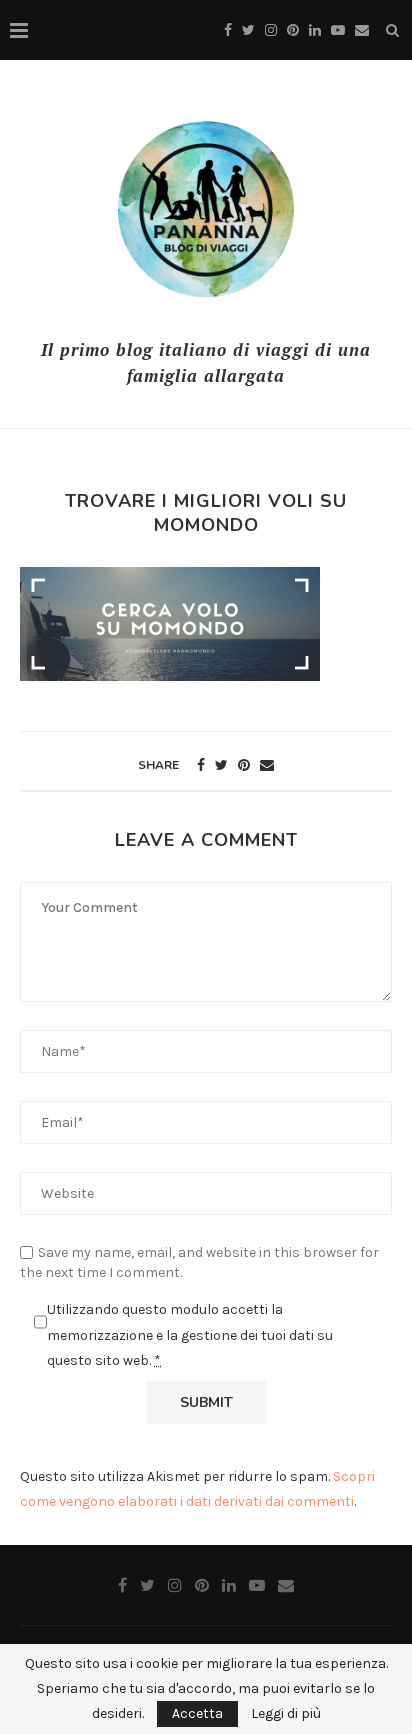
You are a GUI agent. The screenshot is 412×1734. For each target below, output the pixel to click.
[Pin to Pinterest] (244, 765)
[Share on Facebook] (201, 765)
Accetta (197, 1713)
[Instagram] (271, 30)
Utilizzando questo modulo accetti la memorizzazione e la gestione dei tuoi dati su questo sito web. (190, 1334)
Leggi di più (286, 1714)
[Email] (362, 30)
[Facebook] (228, 30)
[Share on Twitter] (221, 765)
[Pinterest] (293, 30)
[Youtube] (338, 30)
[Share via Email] (267, 765)
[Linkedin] (315, 30)
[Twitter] (248, 30)
